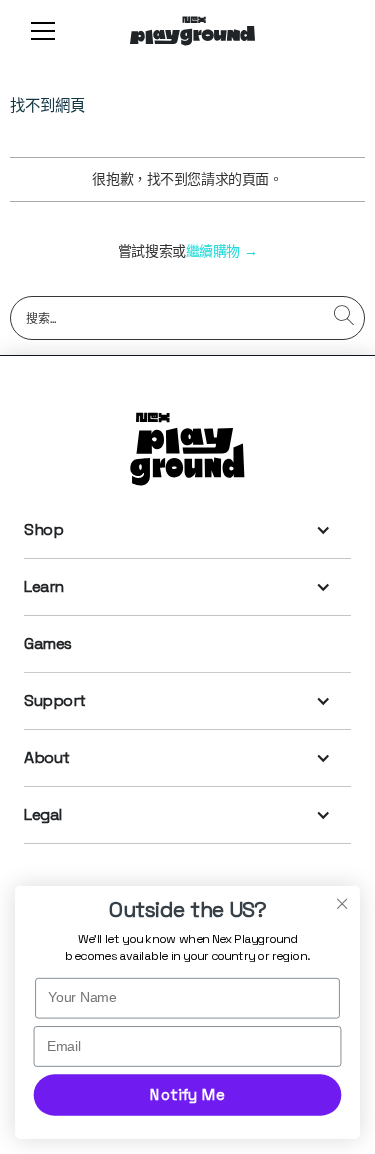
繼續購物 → (221, 251)
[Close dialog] (342, 903)
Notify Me (187, 1095)
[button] (39, 31)
